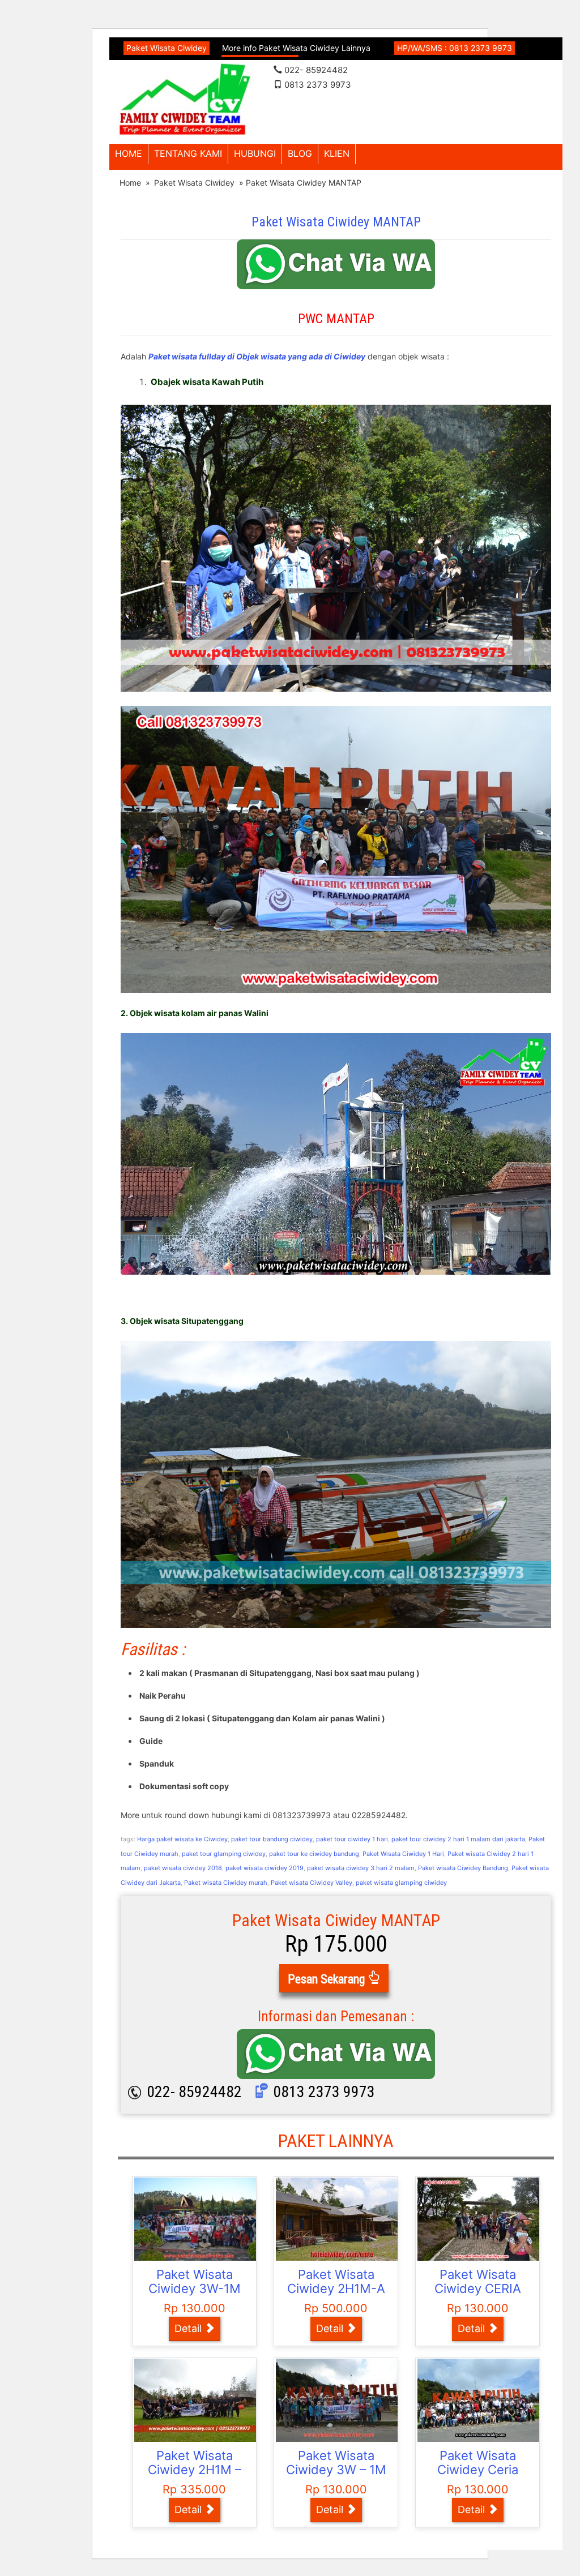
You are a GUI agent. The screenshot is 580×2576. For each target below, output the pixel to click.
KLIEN (337, 153)
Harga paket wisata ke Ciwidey (182, 1839)
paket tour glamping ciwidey (224, 1854)
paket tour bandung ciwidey (272, 1839)
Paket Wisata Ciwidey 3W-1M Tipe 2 (195, 2289)
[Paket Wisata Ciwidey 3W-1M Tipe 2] (197, 2219)
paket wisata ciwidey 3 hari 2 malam (361, 1868)
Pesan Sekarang (328, 1979)
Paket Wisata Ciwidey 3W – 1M (336, 2463)
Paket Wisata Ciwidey (194, 183)
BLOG (300, 153)
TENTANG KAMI (188, 153)
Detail (189, 2328)
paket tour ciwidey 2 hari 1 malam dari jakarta (458, 1839)
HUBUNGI (255, 153)
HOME (129, 153)
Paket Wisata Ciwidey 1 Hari (403, 1854)
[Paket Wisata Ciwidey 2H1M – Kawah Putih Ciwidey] (197, 2400)
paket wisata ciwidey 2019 (265, 1868)
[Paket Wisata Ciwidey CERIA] (480, 2219)
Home (130, 183)
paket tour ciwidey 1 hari (352, 1839)
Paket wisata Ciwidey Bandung (463, 1868)
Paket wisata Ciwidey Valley (312, 1883)
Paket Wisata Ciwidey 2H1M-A (336, 2282)
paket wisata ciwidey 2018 (183, 1868)
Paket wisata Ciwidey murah (226, 1883)
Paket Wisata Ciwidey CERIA (478, 2282)
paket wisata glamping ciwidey (401, 1883)
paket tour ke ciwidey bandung (314, 1854)
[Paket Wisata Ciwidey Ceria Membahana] (480, 2400)
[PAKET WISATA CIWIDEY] (185, 100)
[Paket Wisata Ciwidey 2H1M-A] (338, 2219)
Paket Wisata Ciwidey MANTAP (336, 222)
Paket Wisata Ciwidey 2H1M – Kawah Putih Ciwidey (195, 2477)
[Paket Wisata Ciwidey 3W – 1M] (338, 2400)
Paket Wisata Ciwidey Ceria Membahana (478, 2470)
